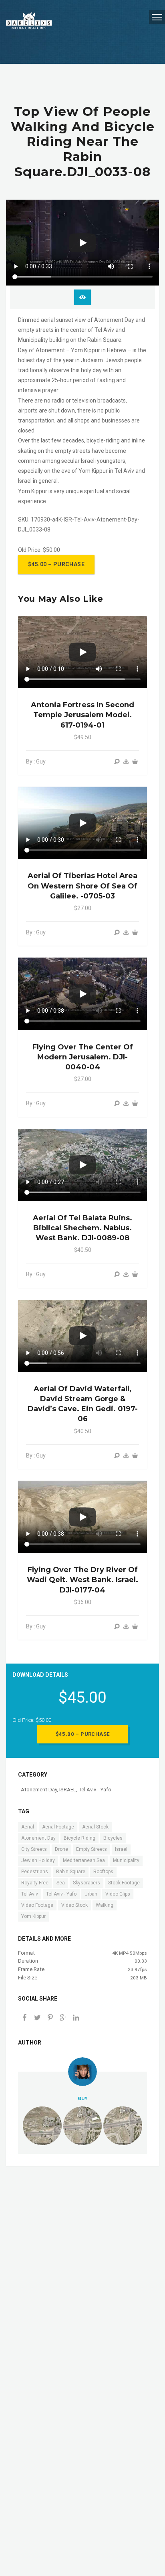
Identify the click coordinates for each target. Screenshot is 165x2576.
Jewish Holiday (38, 1860)
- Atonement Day (37, 1790)
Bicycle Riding (79, 1838)
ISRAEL (68, 1790)
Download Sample (82, 297)
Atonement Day (38, 1838)
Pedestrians (35, 1872)
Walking (105, 1905)
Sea (61, 1883)
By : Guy (36, 761)
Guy (82, 2098)
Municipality (126, 1860)
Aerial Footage (58, 1827)
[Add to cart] (135, 762)
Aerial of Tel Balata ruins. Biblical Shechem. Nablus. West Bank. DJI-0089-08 (82, 1228)
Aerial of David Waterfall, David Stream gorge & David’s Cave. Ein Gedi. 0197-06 (83, 1404)
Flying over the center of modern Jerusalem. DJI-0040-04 (83, 1057)
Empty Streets (92, 1849)
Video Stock (74, 1905)
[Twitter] (37, 2018)
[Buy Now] (126, 762)
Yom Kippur (33, 1916)
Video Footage (37, 1905)
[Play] (82, 243)
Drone (61, 1849)
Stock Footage (124, 1883)
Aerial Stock (95, 1827)
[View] (117, 762)
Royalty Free (35, 1883)
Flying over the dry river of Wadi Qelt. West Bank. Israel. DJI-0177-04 (82, 1580)
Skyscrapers (87, 1883)
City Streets (34, 1849)
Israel (121, 1849)
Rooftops (103, 1872)
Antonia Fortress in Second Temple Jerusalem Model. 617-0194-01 (82, 715)
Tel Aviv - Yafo (95, 1790)
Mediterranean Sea (84, 1860)
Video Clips (118, 1894)
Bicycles (113, 1838)
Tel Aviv (30, 1894)
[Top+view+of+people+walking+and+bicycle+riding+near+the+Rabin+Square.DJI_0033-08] (63, 2018)
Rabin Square (71, 1872)
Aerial (28, 1827)
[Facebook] (24, 2018)
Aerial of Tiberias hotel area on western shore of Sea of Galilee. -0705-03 (82, 886)
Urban (91, 1894)
